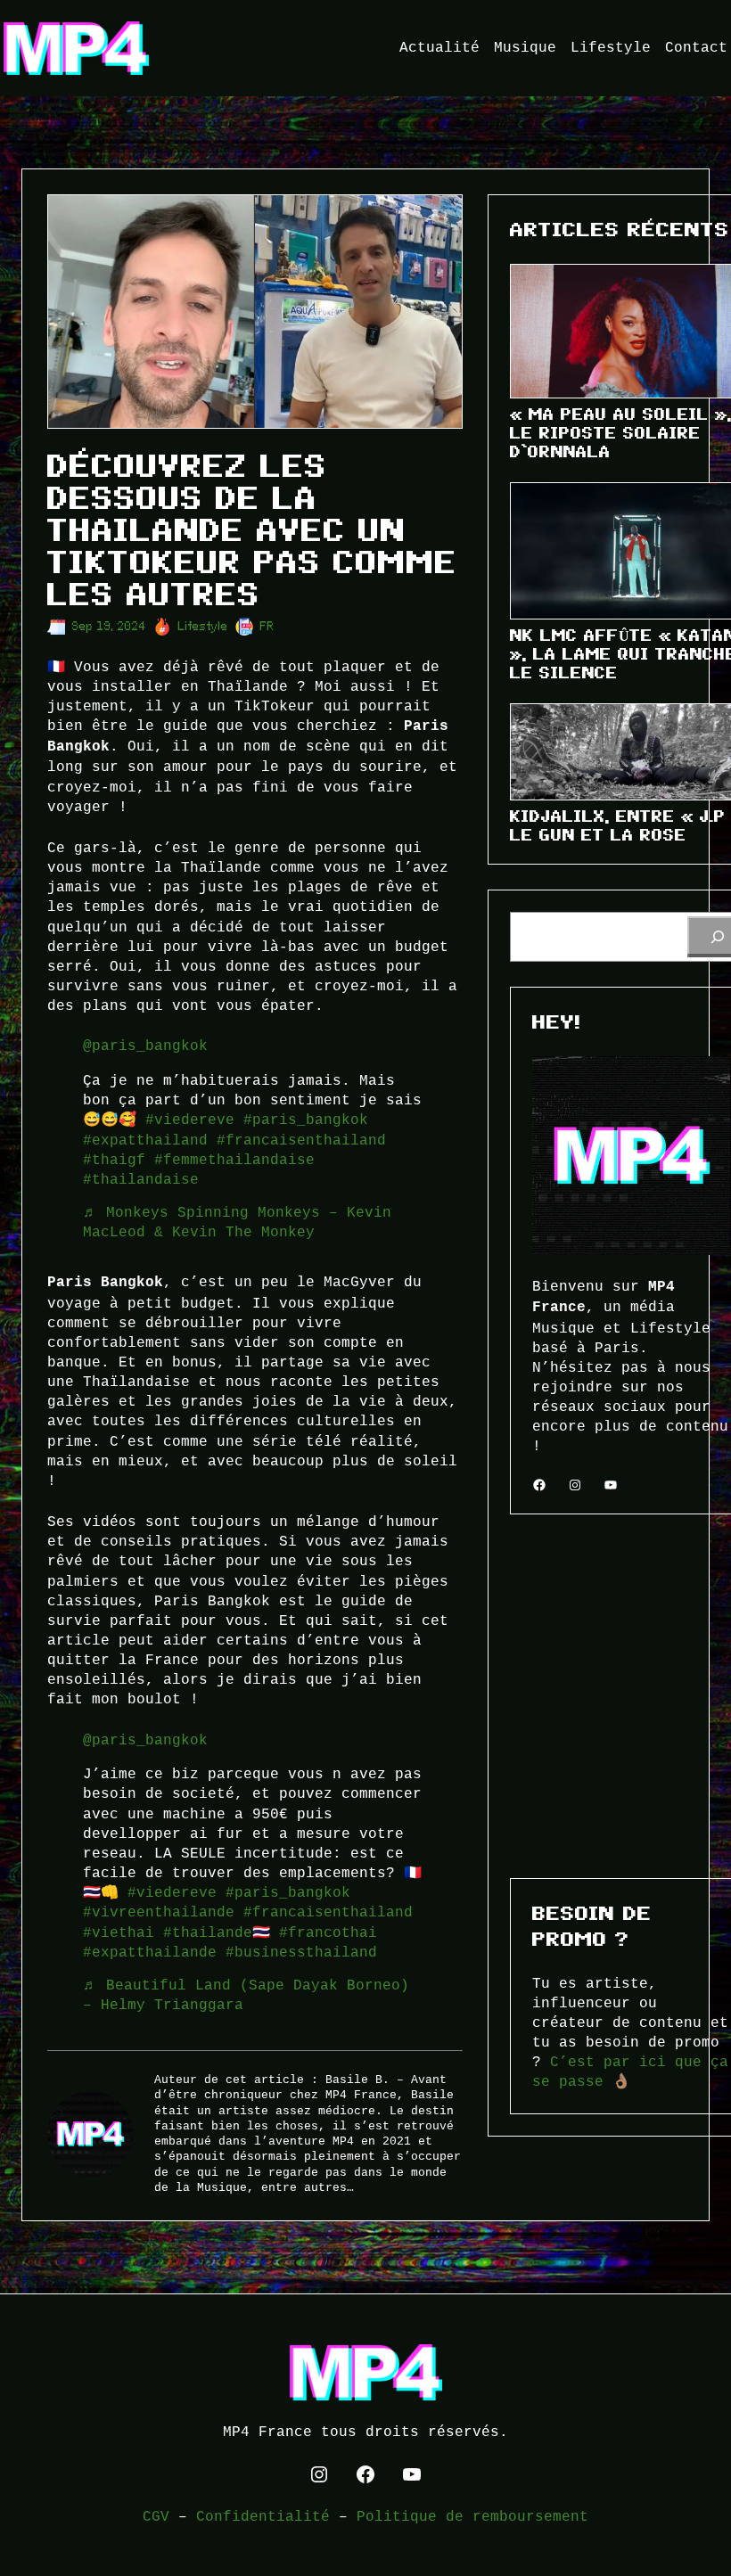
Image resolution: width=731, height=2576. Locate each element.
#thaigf (114, 1160)
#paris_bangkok (306, 1120)
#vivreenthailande (159, 1912)
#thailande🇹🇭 (217, 1932)
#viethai (119, 1932)
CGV (156, 2516)
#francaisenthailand (301, 1140)
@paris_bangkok (145, 1046)
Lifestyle (203, 626)
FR (267, 626)
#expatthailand (145, 1140)
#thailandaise (141, 1179)
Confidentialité (263, 2516)
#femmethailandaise (234, 1160)
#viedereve (190, 1120)
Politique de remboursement (472, 2516)
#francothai (328, 1932)
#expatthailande (150, 1952)
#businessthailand (301, 1952)
